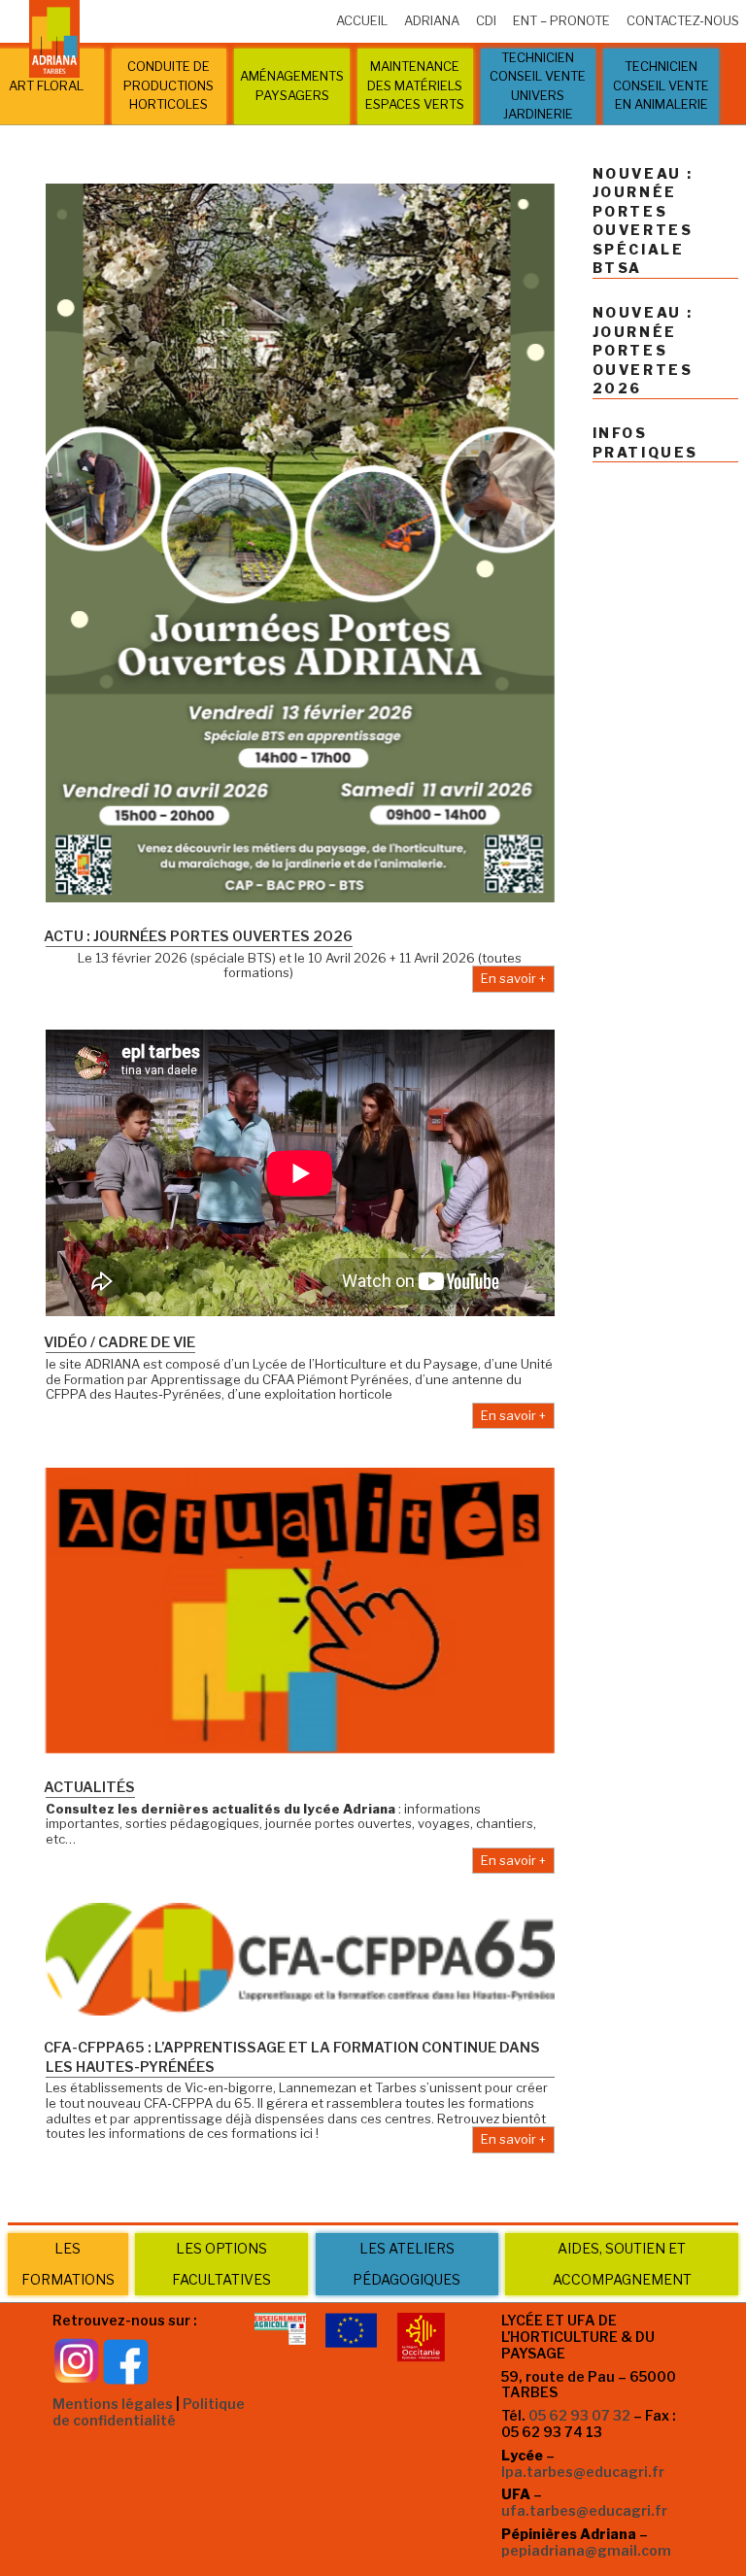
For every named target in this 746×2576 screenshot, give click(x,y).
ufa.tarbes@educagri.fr (584, 2510)
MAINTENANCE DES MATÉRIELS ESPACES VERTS (415, 85)
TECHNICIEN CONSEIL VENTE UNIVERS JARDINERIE (538, 86)
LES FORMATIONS (68, 2264)
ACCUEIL (362, 20)
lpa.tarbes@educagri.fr (583, 2472)
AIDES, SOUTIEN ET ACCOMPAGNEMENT (622, 2264)
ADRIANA (432, 20)
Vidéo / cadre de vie (119, 1342)
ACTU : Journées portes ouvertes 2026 (198, 936)
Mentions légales (113, 2404)
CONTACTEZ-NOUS (683, 20)
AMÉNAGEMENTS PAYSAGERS (292, 85)
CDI (486, 20)
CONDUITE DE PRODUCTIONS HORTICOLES (169, 85)
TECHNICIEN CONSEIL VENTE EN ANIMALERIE (661, 85)
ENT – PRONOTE (561, 20)
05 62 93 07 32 (579, 2415)
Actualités (89, 1787)
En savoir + (513, 978)
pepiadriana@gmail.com (586, 2550)
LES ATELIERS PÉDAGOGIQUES (407, 2264)
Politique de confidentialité (149, 2412)
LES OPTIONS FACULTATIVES (221, 2264)
